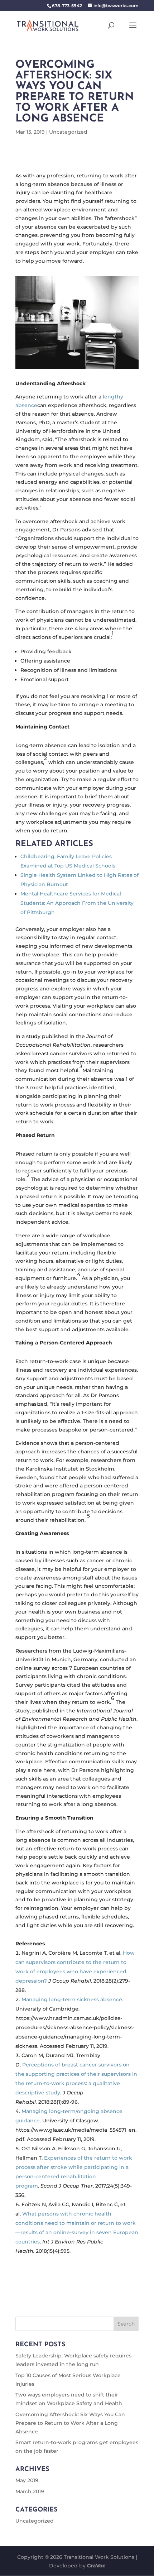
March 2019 (30, 2491)
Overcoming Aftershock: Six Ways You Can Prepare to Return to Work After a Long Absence (70, 2423)
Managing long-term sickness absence (72, 1999)
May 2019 (27, 2480)
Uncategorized (68, 132)
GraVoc (96, 2566)
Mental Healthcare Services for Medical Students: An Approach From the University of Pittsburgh (77, 903)
